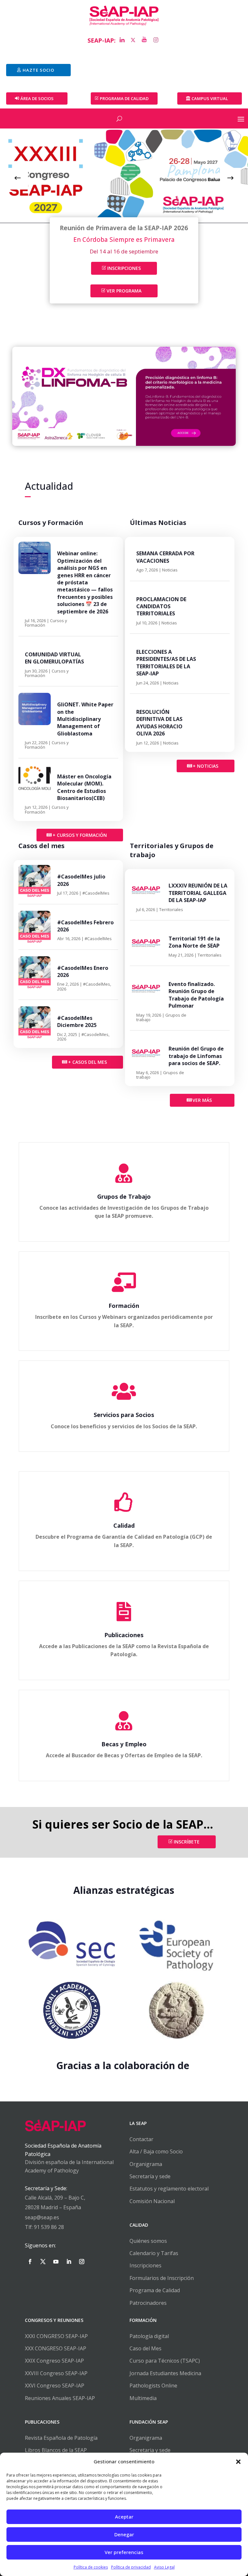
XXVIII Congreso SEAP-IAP (56, 2373)
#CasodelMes (96, 893)
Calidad (124, 1525)
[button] (238, 2462)
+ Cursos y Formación (80, 835)
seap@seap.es (42, 2217)
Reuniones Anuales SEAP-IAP (60, 2398)
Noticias (170, 570)
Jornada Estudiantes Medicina (165, 2373)
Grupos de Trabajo (124, 1196)
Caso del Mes (145, 2348)
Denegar (124, 2534)
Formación (124, 1306)
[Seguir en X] (43, 2262)
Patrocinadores (148, 2303)
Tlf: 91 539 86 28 (44, 2227)
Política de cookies (91, 2567)
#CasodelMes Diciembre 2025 (77, 1021)
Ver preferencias (124, 2552)
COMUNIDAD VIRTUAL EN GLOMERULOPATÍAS (54, 658)
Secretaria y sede (150, 2450)
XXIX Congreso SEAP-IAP (54, 2361)
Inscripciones (124, 268)
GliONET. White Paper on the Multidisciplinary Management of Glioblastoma (85, 719)
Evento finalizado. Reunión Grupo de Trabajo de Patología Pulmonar (196, 995)
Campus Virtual (210, 98)
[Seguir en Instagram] (82, 2262)
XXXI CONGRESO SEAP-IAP (56, 2336)
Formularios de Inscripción (162, 2278)
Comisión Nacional (152, 2201)
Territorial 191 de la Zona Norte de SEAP (194, 942)
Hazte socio (38, 70)
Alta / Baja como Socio (156, 2151)
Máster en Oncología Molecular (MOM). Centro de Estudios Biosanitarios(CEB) (84, 787)
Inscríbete (187, 1842)
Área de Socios (37, 98)
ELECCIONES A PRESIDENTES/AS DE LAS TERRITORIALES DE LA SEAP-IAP (166, 663)
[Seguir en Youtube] (56, 2262)
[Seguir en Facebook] (30, 2262)
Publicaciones (124, 1635)
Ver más (202, 1100)
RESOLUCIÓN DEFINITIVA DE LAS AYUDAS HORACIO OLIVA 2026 (159, 723)
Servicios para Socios (124, 1415)
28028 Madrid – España (53, 2207)
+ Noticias (206, 766)
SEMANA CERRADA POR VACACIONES (165, 557)
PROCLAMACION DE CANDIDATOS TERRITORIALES (161, 606)
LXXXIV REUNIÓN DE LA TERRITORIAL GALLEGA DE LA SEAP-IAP (198, 893)
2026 (62, 989)
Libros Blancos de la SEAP (56, 2450)
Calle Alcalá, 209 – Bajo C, (55, 2198)
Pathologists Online (153, 2386)
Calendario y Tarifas (154, 2253)
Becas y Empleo (124, 1744)
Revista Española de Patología (61, 2438)
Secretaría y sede (150, 2176)
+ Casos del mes (88, 1062)
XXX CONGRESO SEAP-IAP (56, 2348)
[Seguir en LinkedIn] (69, 2262)
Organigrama (146, 2164)
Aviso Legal (164, 2567)
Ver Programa (124, 291)
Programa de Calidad (155, 2290)
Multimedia (143, 2398)
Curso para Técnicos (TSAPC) (165, 2361)
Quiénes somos (148, 2241)
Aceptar (124, 2517)
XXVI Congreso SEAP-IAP (55, 2386)
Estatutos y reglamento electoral (169, 2189)
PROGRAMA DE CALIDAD (124, 98)
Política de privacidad (131, 2567)
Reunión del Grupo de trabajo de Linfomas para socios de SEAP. (196, 1056)
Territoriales (171, 909)
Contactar (141, 2139)
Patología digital (149, 2336)
